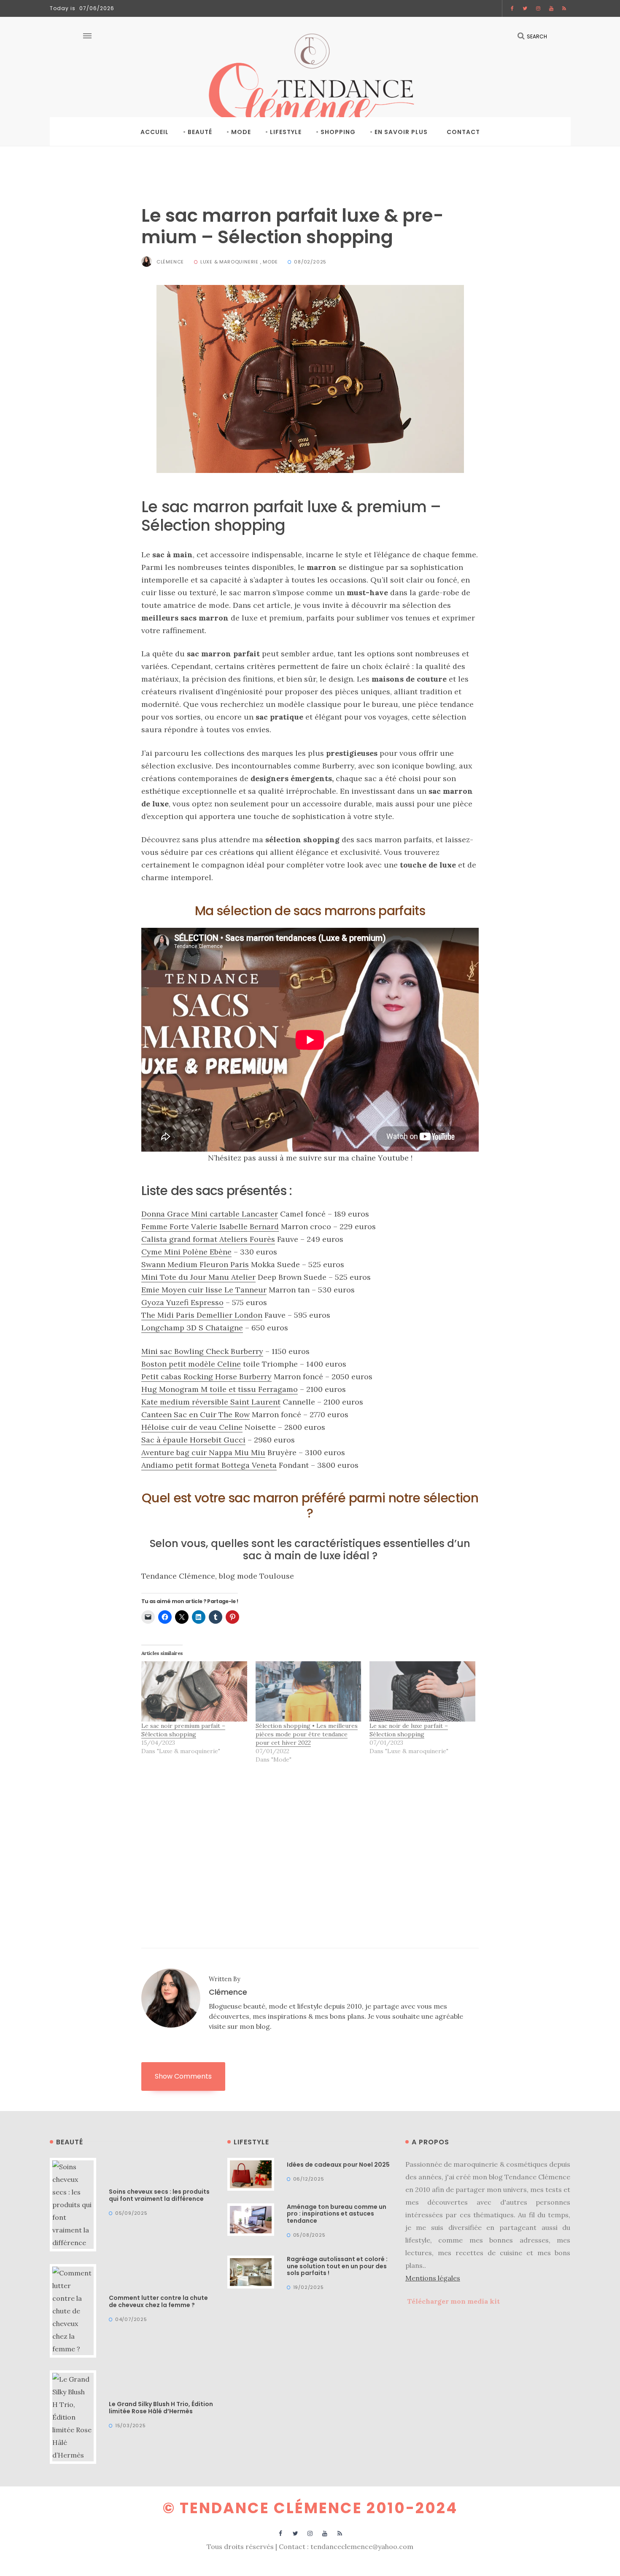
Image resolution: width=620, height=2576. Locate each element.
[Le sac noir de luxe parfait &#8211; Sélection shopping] (422, 1691)
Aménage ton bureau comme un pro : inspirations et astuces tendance (337, 2214)
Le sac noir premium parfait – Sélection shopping (183, 1730)
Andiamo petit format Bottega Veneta (209, 1465)
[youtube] (551, 8)
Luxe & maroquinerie (229, 262)
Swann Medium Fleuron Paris (195, 1264)
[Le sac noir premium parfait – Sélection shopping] (194, 1691)
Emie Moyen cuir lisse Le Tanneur (204, 1290)
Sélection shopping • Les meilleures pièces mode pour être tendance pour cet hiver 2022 (307, 1734)
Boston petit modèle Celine (191, 1364)
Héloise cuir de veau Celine (192, 1427)
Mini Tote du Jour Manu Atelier (198, 1277)
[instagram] (538, 8)
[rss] (564, 8)
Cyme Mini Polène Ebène (186, 1252)
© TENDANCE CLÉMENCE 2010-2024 (310, 2508)
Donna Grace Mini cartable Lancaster (210, 1214)
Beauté (200, 132)
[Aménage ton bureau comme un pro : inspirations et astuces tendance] (251, 2219)
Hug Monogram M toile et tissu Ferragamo (220, 1389)
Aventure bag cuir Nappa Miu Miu (203, 1452)
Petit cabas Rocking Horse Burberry (206, 1377)
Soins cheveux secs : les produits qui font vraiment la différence (159, 2195)
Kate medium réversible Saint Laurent (211, 1402)
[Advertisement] (310, 1838)
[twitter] (525, 8)
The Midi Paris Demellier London (202, 1315)
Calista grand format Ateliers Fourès (208, 1239)
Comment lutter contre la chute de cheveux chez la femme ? (158, 2301)
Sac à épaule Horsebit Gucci (193, 1440)
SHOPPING (338, 132)
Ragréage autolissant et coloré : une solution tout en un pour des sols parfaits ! (337, 2266)
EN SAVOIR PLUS (401, 132)
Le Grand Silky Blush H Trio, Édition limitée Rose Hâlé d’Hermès (161, 2408)
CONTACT (463, 132)
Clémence (170, 262)
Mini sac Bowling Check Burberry (202, 1351)
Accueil (155, 132)
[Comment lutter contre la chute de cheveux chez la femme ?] (73, 2310)
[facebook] (512, 8)
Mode (241, 132)
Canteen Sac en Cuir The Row (195, 1414)
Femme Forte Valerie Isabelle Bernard (210, 1226)
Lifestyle (286, 132)
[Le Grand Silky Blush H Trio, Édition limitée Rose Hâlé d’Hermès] (73, 2416)
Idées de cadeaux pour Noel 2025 (338, 2165)
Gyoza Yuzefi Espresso (182, 1302)
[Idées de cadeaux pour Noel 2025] (251, 2173)
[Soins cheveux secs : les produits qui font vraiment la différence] (73, 2204)
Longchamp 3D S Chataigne (192, 1328)
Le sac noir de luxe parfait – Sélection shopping (409, 1730)
